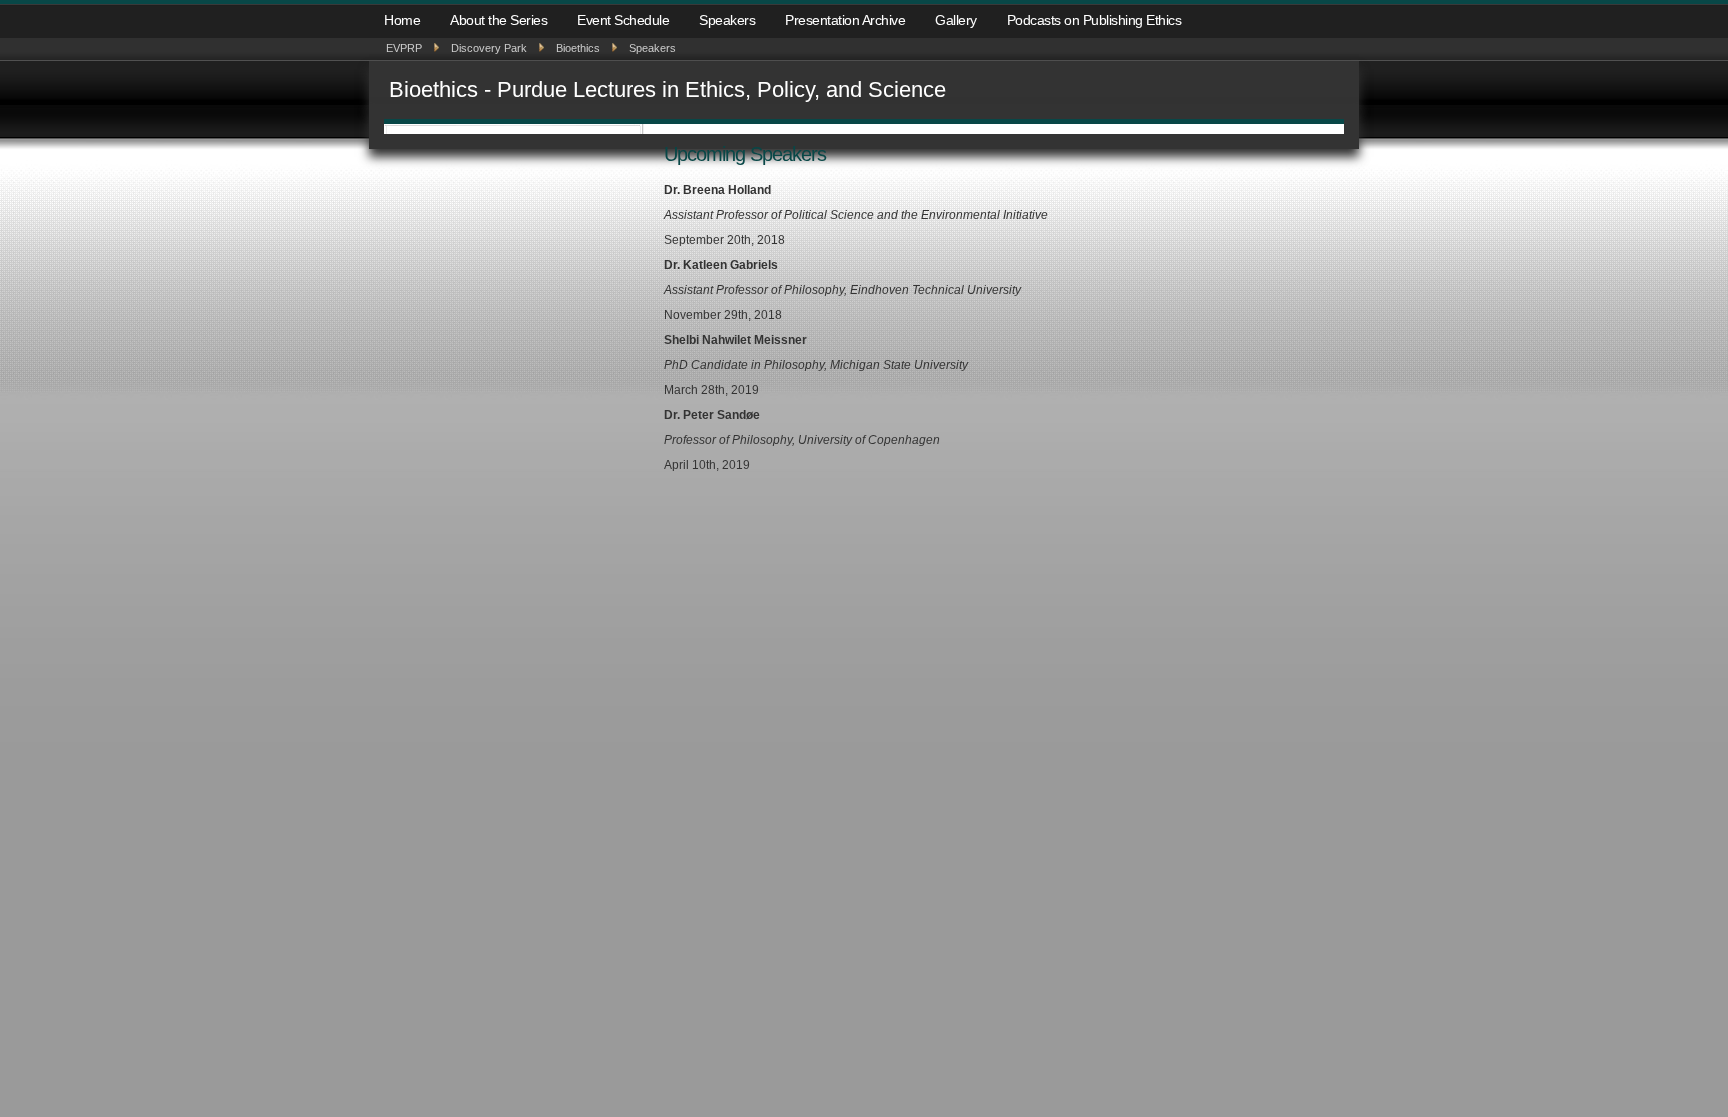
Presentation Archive (845, 20)
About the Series (498, 20)
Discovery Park (489, 48)
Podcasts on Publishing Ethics (1094, 20)
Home (402, 20)
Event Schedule (623, 20)
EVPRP (404, 48)
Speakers (727, 20)
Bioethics (578, 48)
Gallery (956, 20)
